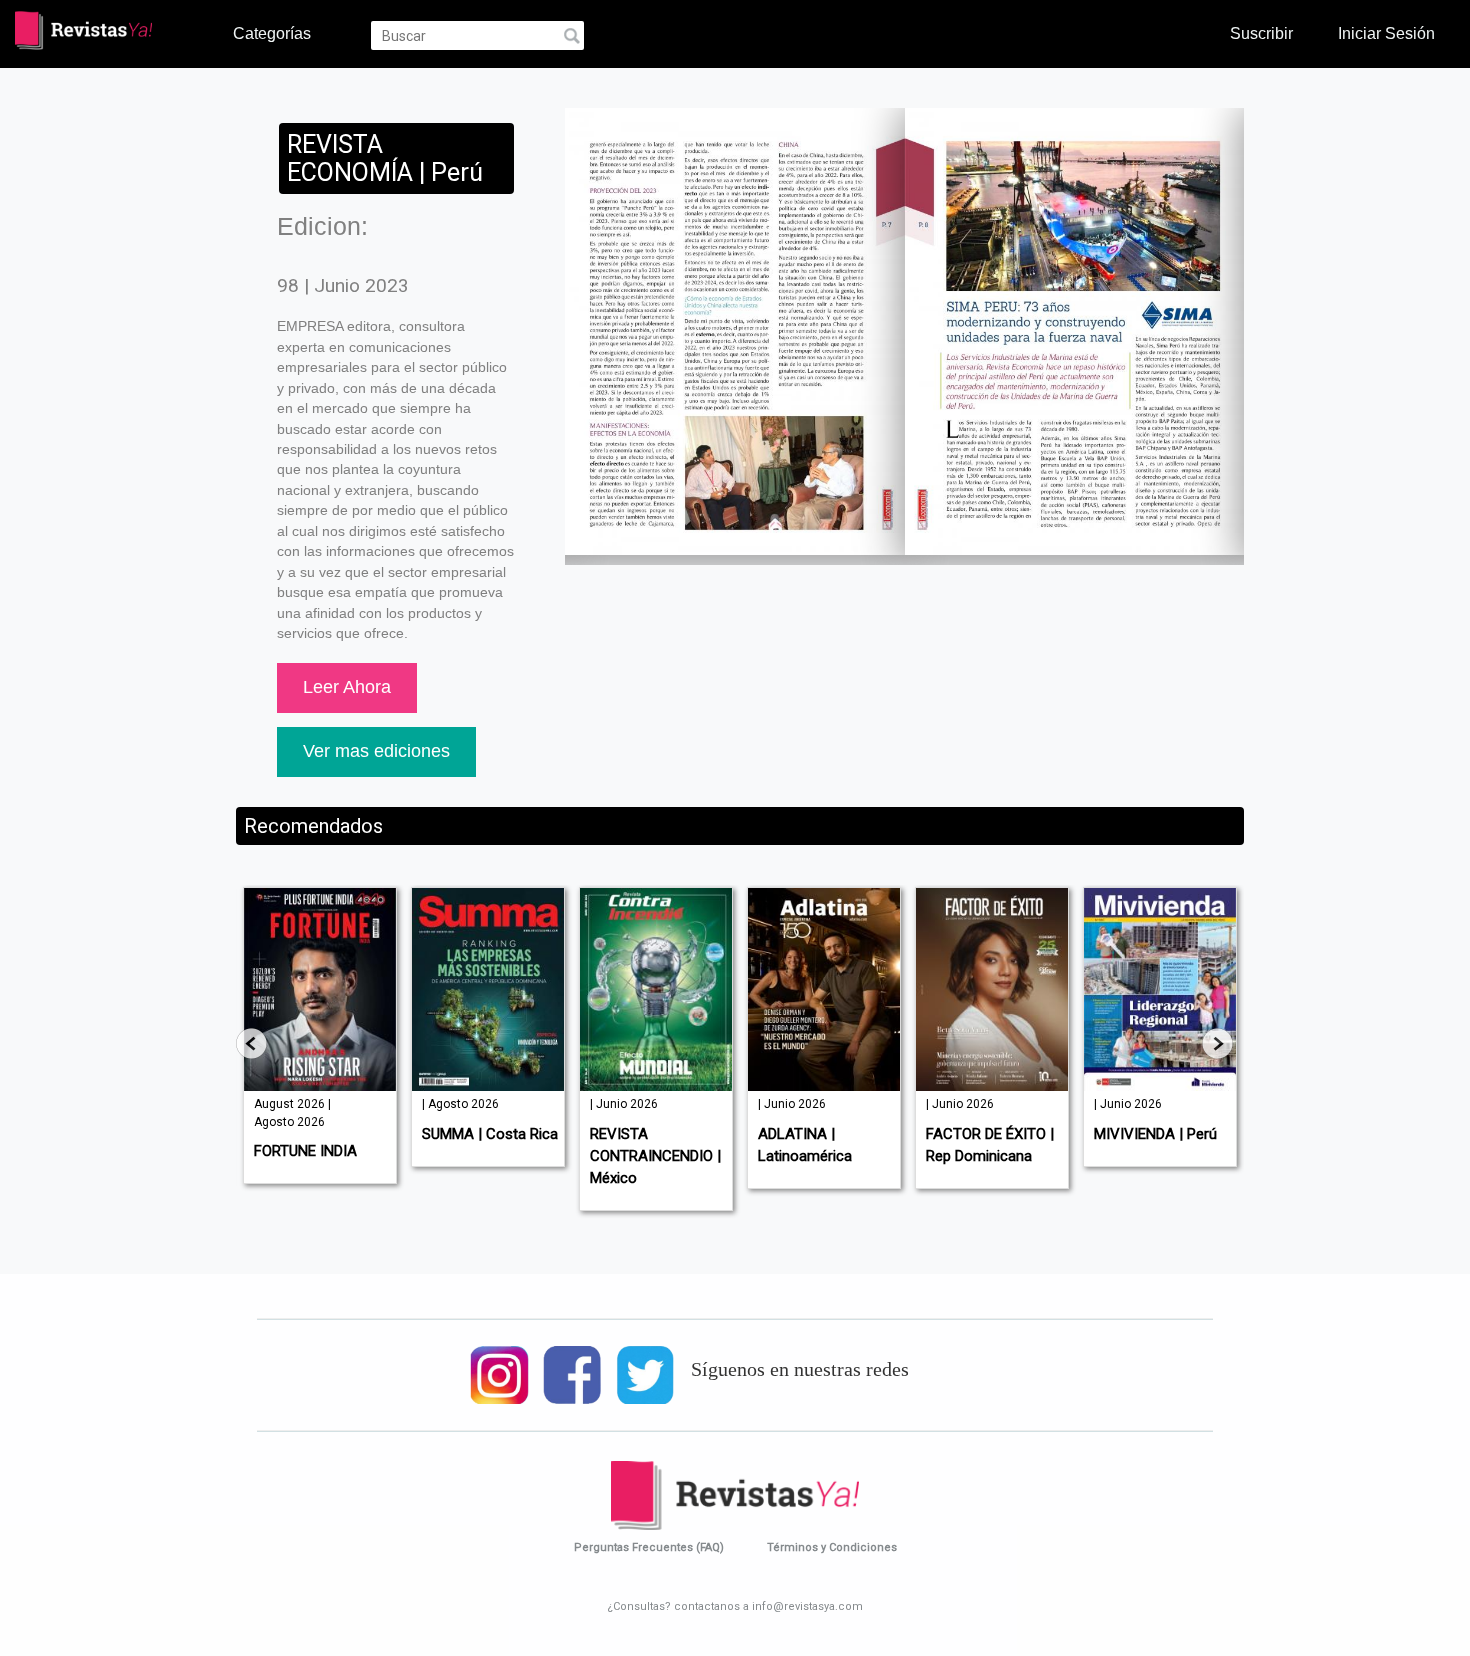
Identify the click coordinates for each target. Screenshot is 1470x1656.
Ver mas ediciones (376, 751)
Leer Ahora (347, 687)
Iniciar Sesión (1386, 33)
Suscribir (1261, 33)
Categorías (272, 33)
